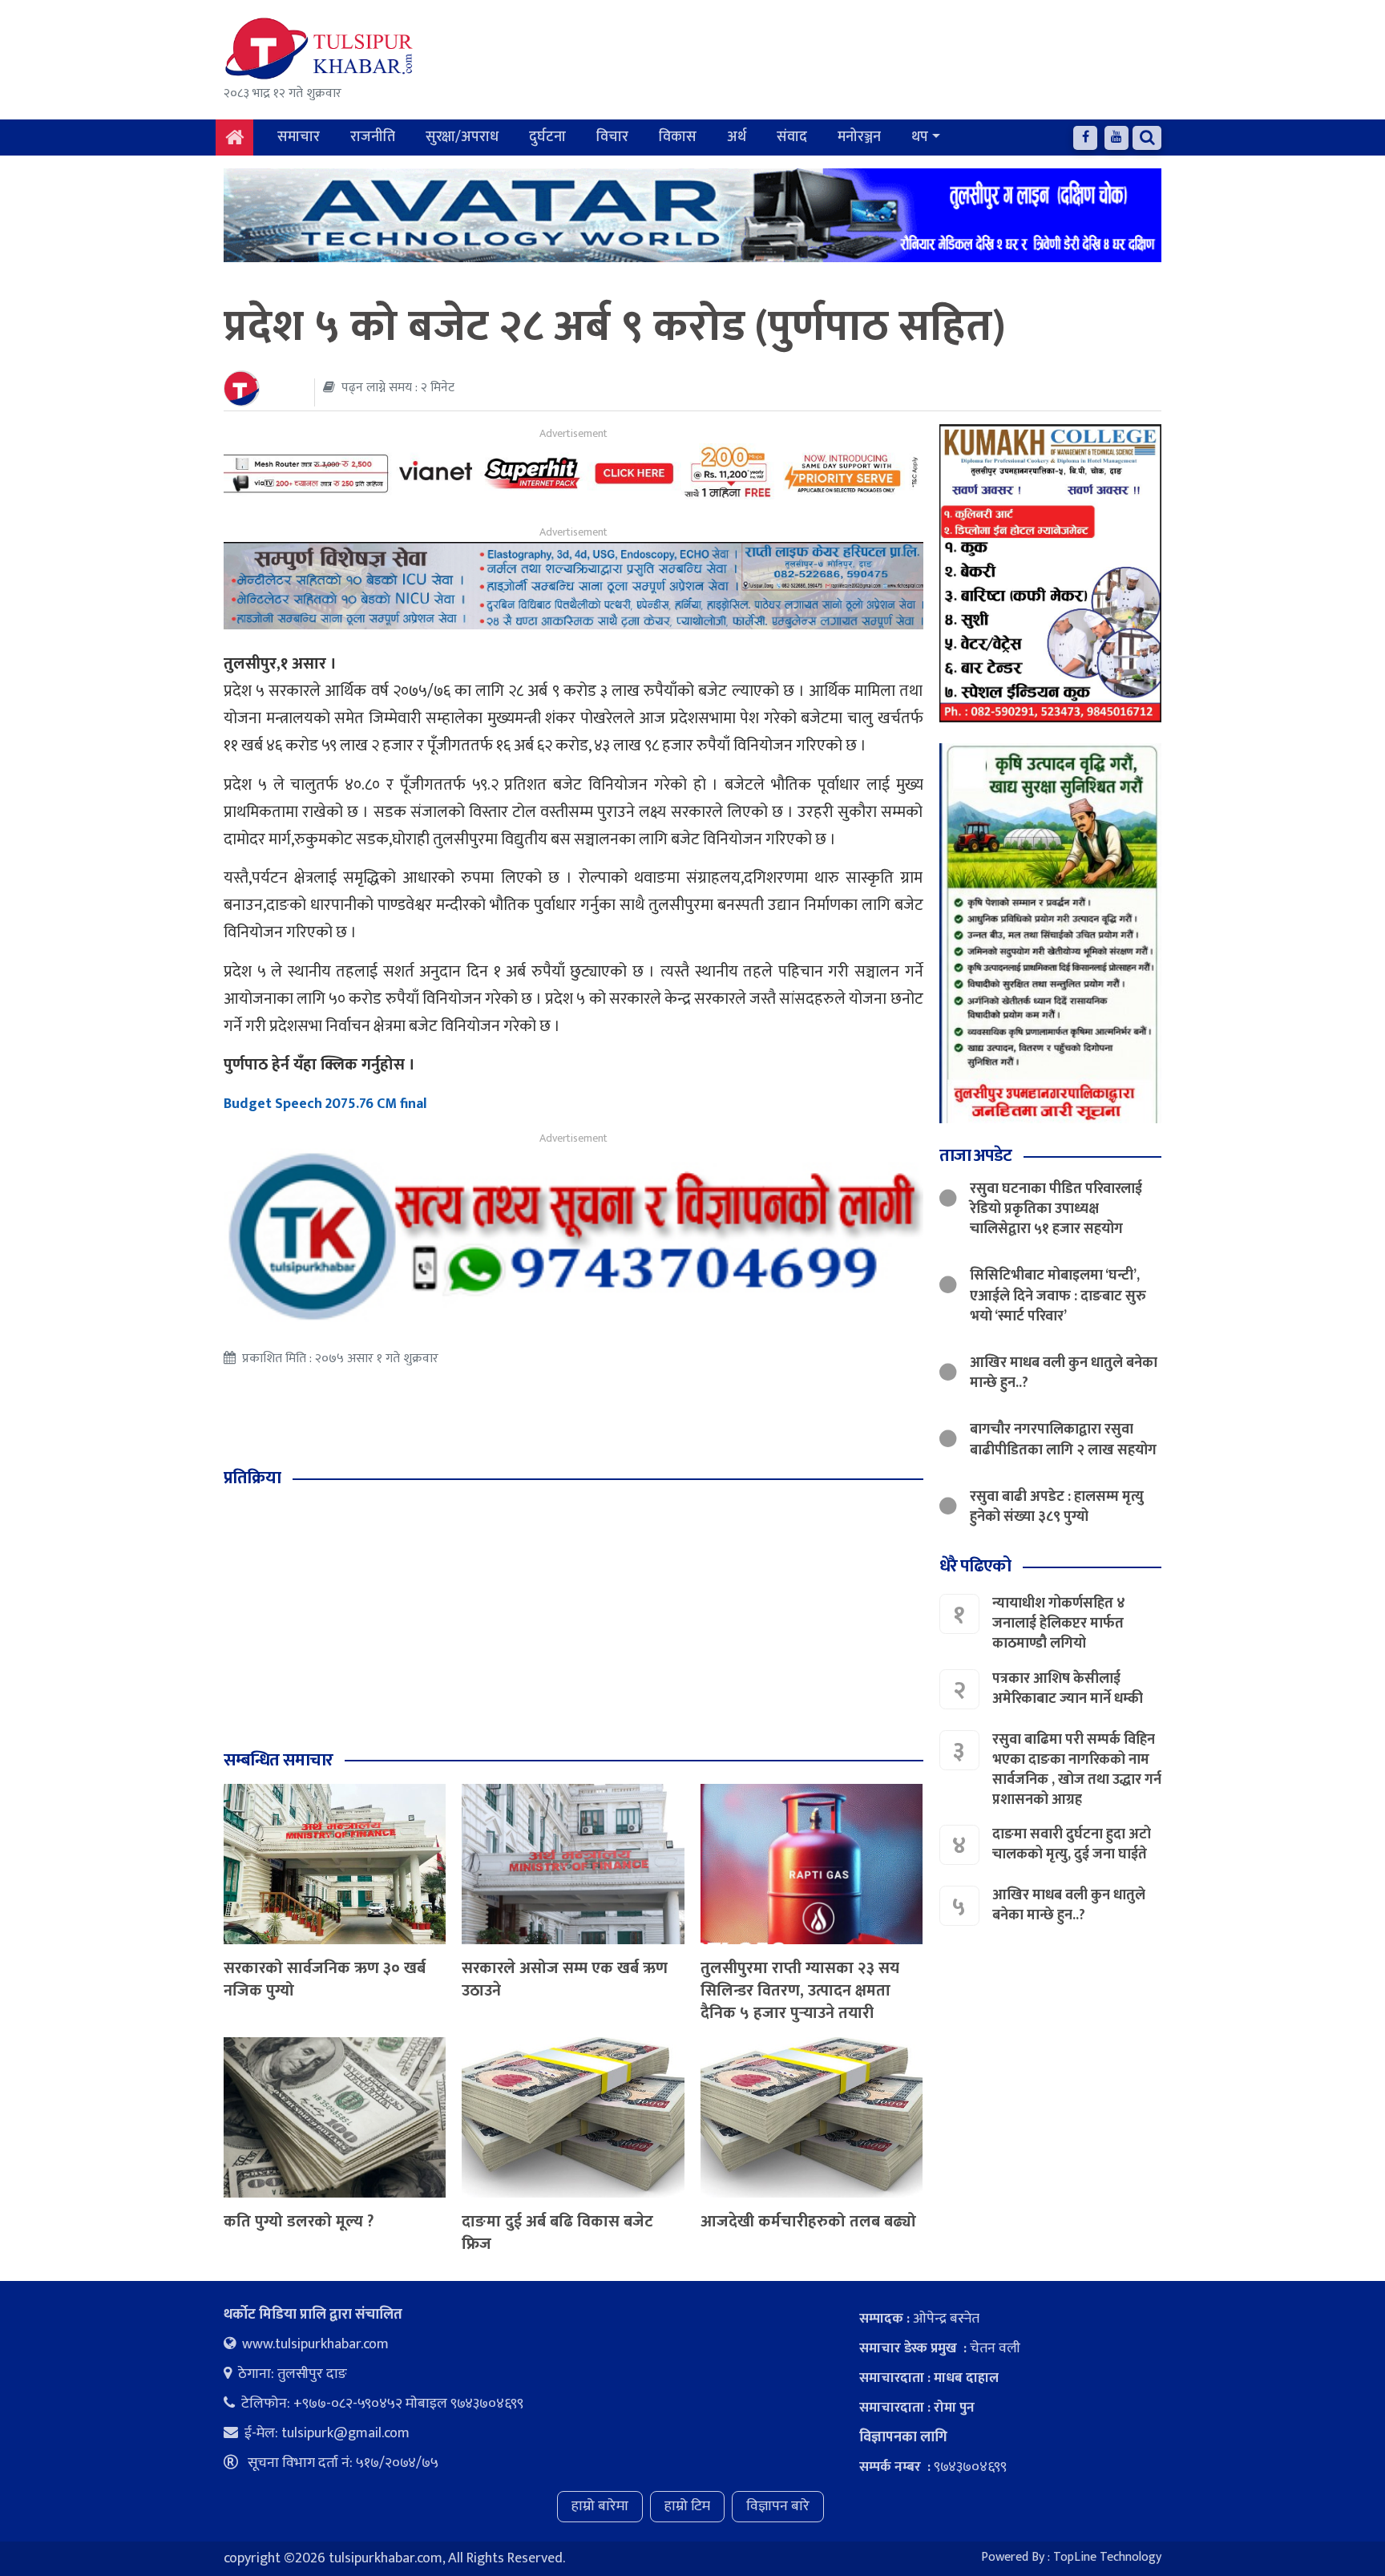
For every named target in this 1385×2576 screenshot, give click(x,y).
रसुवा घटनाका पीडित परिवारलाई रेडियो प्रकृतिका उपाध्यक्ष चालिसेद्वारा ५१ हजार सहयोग (1056, 1209)
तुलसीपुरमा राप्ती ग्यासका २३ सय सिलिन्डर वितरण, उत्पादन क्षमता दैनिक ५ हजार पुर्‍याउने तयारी (800, 1991)
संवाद (792, 137)
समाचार (299, 137)
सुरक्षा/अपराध (462, 137)
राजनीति (373, 137)
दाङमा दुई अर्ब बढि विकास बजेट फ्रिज (557, 2233)
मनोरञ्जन (859, 137)
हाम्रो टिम (687, 2506)
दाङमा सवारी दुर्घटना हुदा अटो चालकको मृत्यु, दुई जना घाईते (1072, 1844)
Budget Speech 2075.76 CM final (325, 1104)
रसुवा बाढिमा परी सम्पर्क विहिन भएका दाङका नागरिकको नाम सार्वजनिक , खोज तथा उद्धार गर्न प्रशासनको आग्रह (1077, 1770)
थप (920, 137)
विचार (612, 137)
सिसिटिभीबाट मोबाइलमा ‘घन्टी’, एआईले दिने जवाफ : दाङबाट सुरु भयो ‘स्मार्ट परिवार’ (1058, 1296)
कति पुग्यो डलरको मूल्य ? (299, 2222)
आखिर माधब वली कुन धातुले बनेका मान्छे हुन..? (1064, 1373)
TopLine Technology (1107, 2557)
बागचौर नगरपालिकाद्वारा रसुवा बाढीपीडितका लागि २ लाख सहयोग (1063, 1440)
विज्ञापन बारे (778, 2506)
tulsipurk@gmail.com (345, 2433)
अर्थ (737, 137)
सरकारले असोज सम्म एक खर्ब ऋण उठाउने (565, 1980)
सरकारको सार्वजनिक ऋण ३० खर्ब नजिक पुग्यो (325, 1980)
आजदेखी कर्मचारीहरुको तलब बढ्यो (808, 2222)
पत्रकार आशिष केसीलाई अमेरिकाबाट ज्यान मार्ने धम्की (1068, 1689)
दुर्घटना (547, 137)
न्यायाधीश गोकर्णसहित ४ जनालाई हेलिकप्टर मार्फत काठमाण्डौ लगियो (1059, 1624)
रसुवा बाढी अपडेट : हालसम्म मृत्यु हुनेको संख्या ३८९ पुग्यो (1057, 1507)
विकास (678, 137)
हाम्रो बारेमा (600, 2506)
